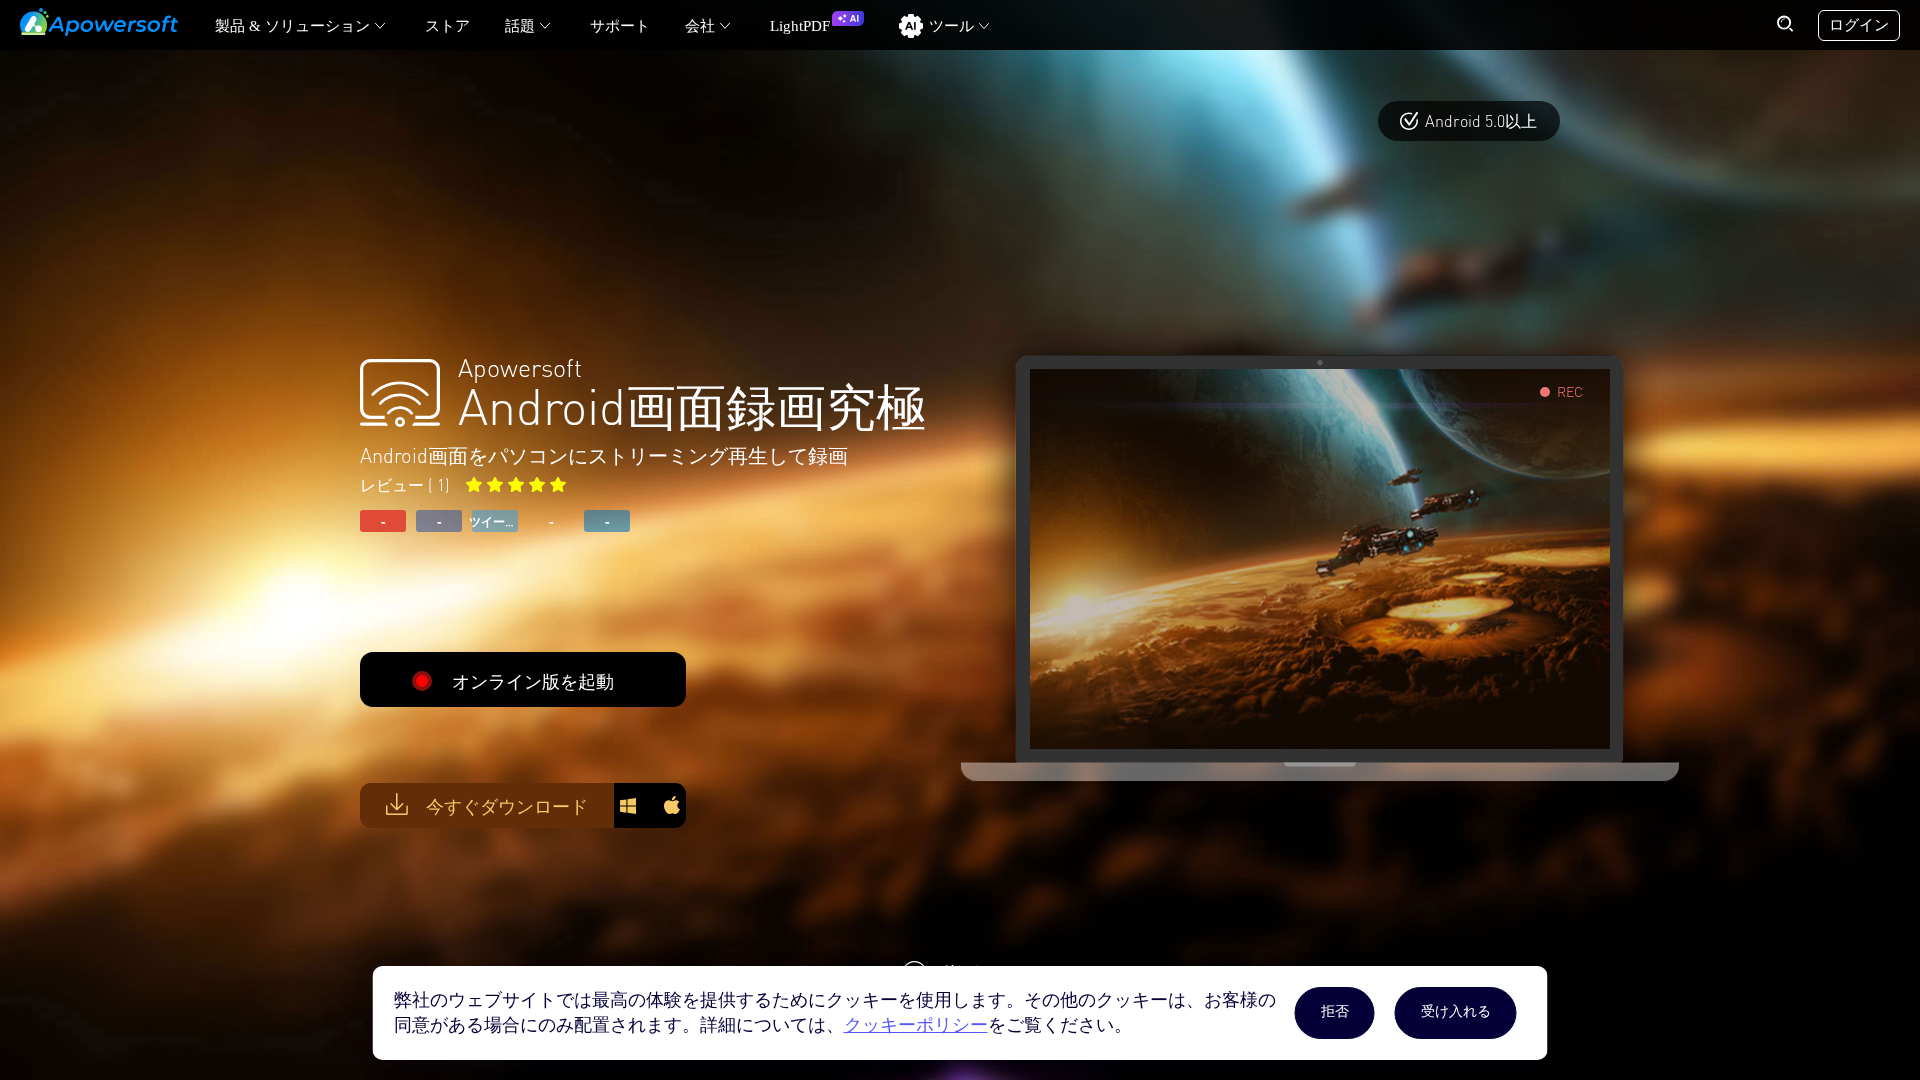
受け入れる (1456, 1011)
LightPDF (800, 26)
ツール (951, 26)
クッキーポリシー (916, 1025)
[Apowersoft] (99, 22)
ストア (447, 26)
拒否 (1335, 1011)
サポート (620, 26)
